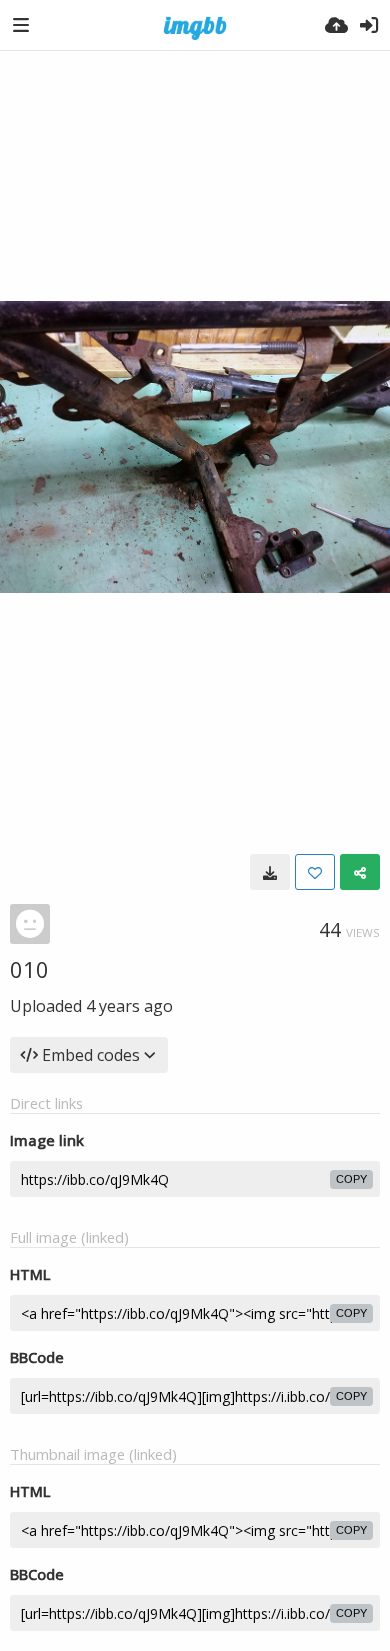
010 (29, 969)
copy (351, 1179)
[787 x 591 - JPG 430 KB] (270, 872)
